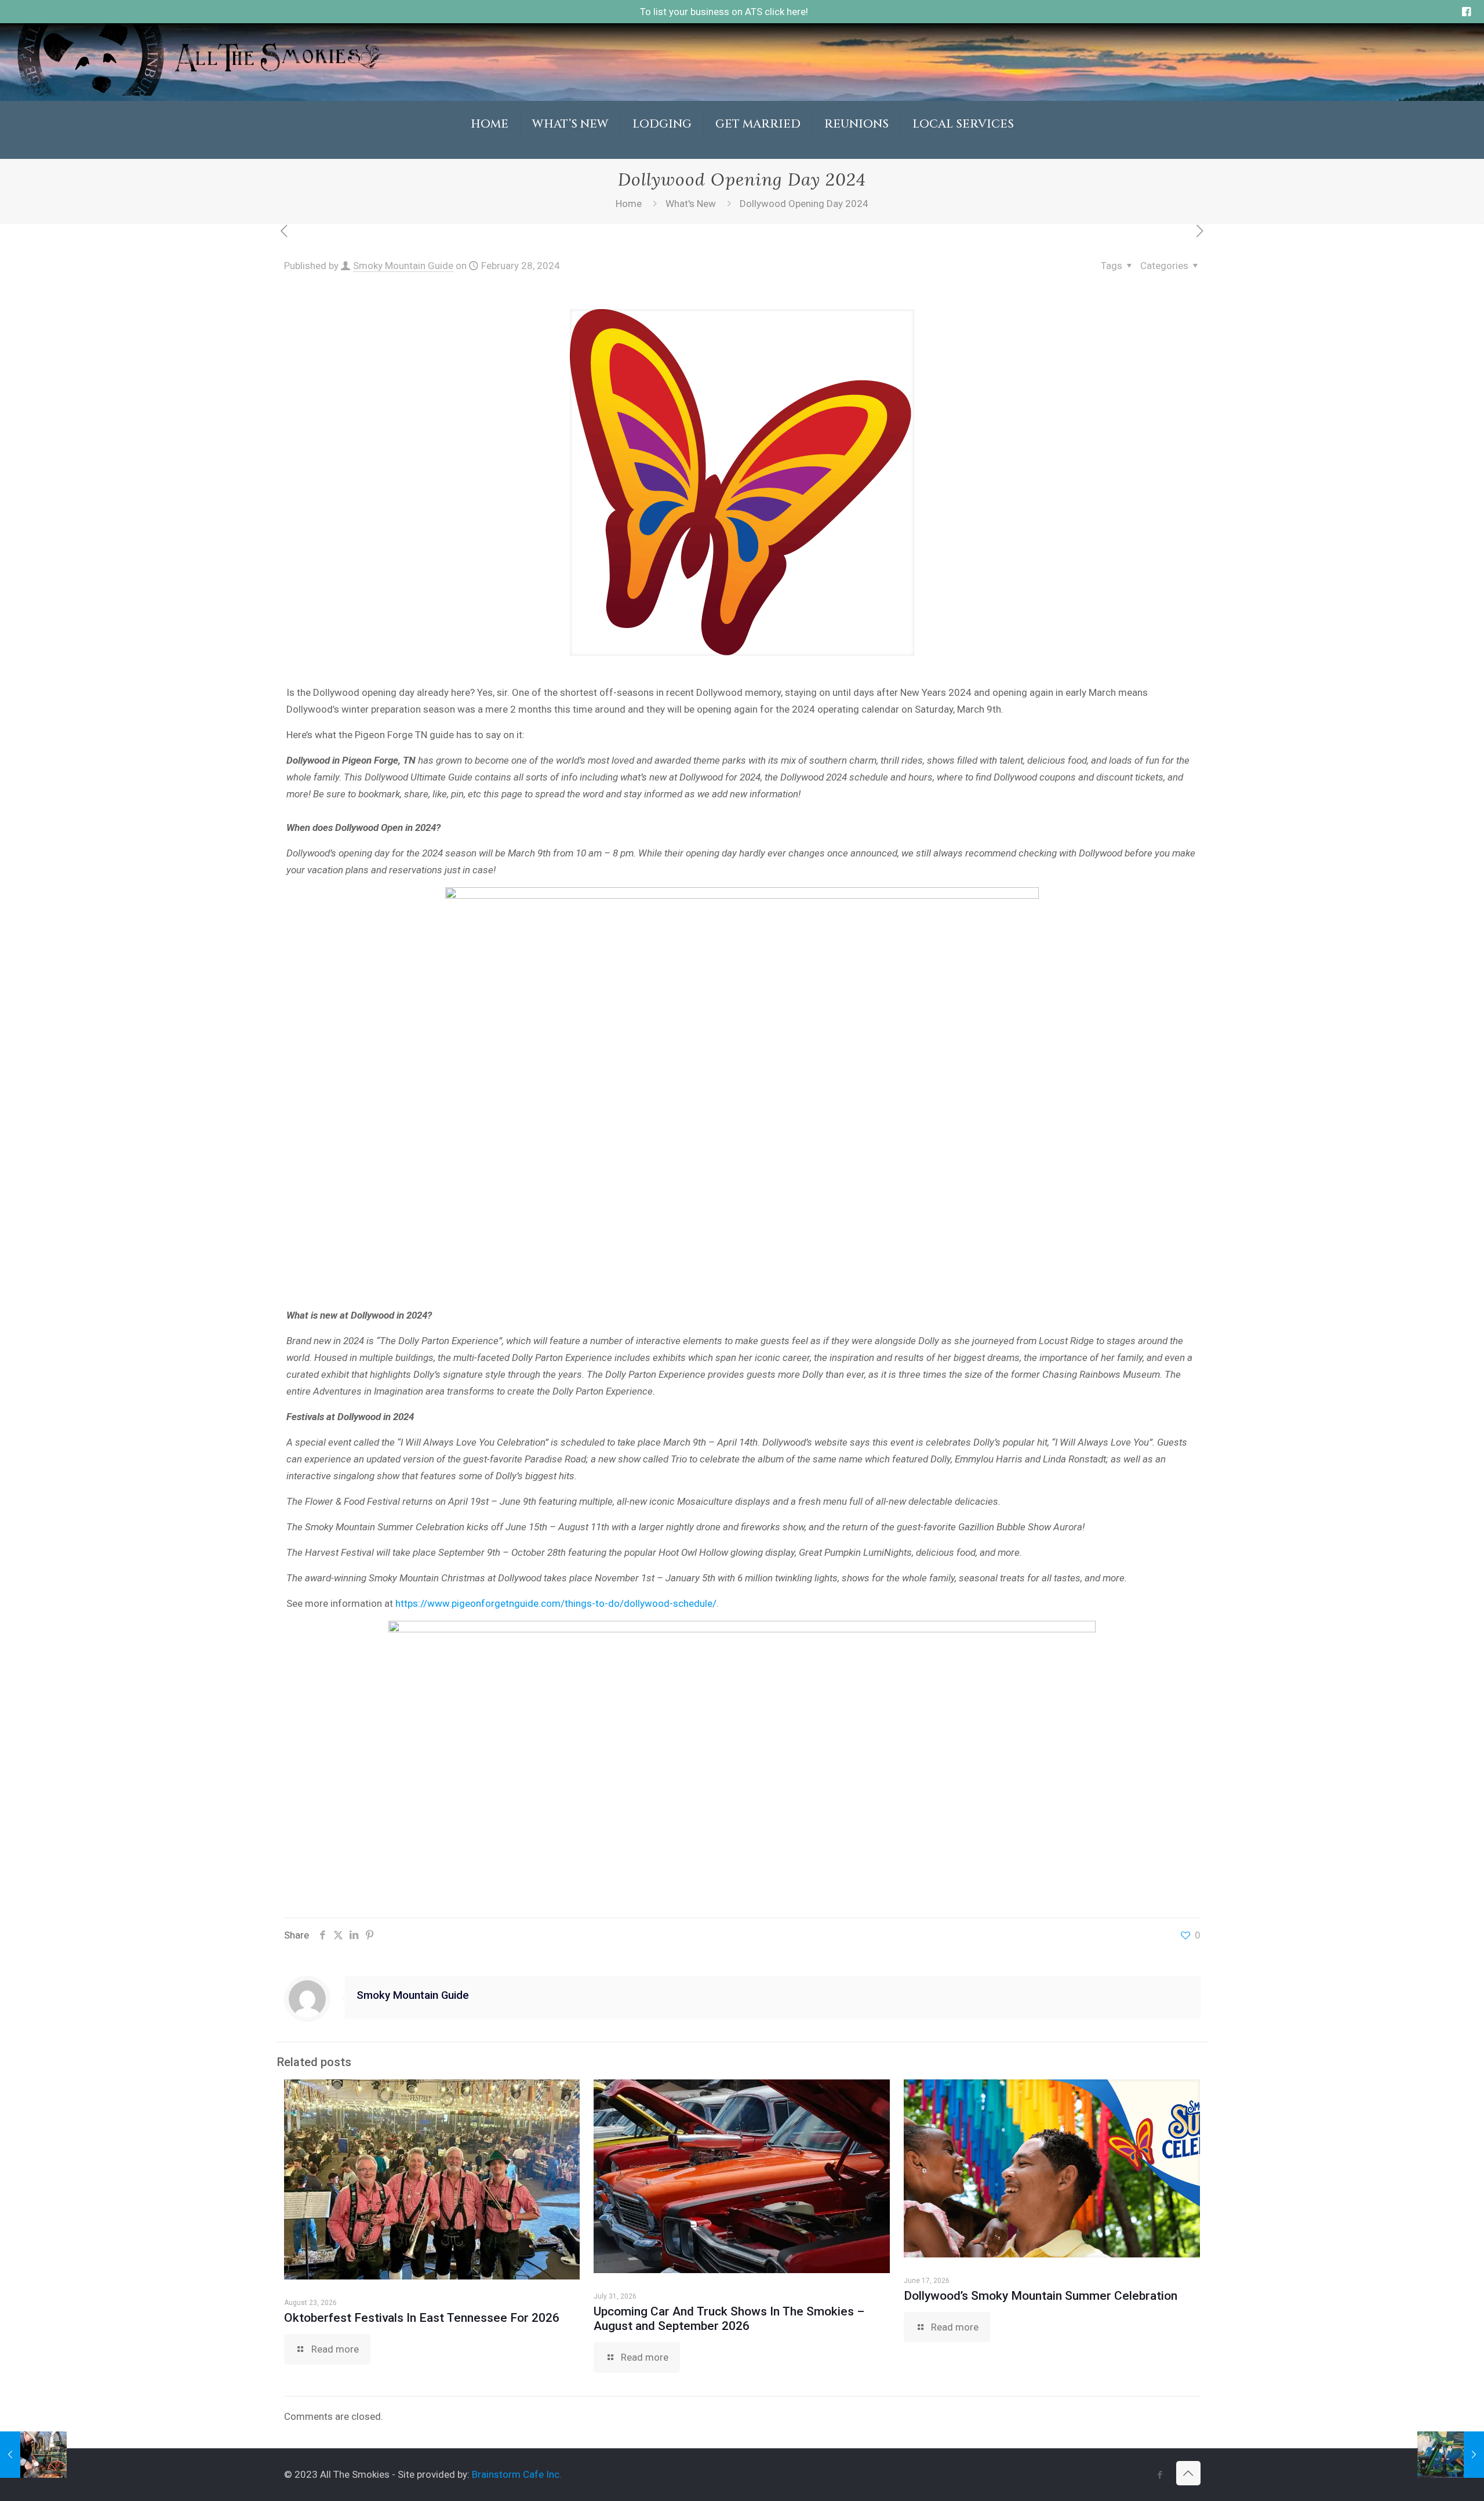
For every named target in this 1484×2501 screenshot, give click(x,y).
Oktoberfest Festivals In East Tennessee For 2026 (422, 2318)
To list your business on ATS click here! (724, 12)
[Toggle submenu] (571, 153)
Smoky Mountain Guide (403, 266)
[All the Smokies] (199, 92)
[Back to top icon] (1188, 2473)
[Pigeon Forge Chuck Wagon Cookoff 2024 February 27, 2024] (33, 2455)
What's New (691, 204)
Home (629, 204)
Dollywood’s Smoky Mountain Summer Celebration (1041, 2296)
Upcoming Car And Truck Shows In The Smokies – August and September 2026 (729, 2319)
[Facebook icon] (1160, 2475)
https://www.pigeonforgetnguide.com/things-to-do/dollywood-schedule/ (556, 1603)
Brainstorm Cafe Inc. (517, 2474)
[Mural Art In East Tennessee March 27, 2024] (1451, 2455)
